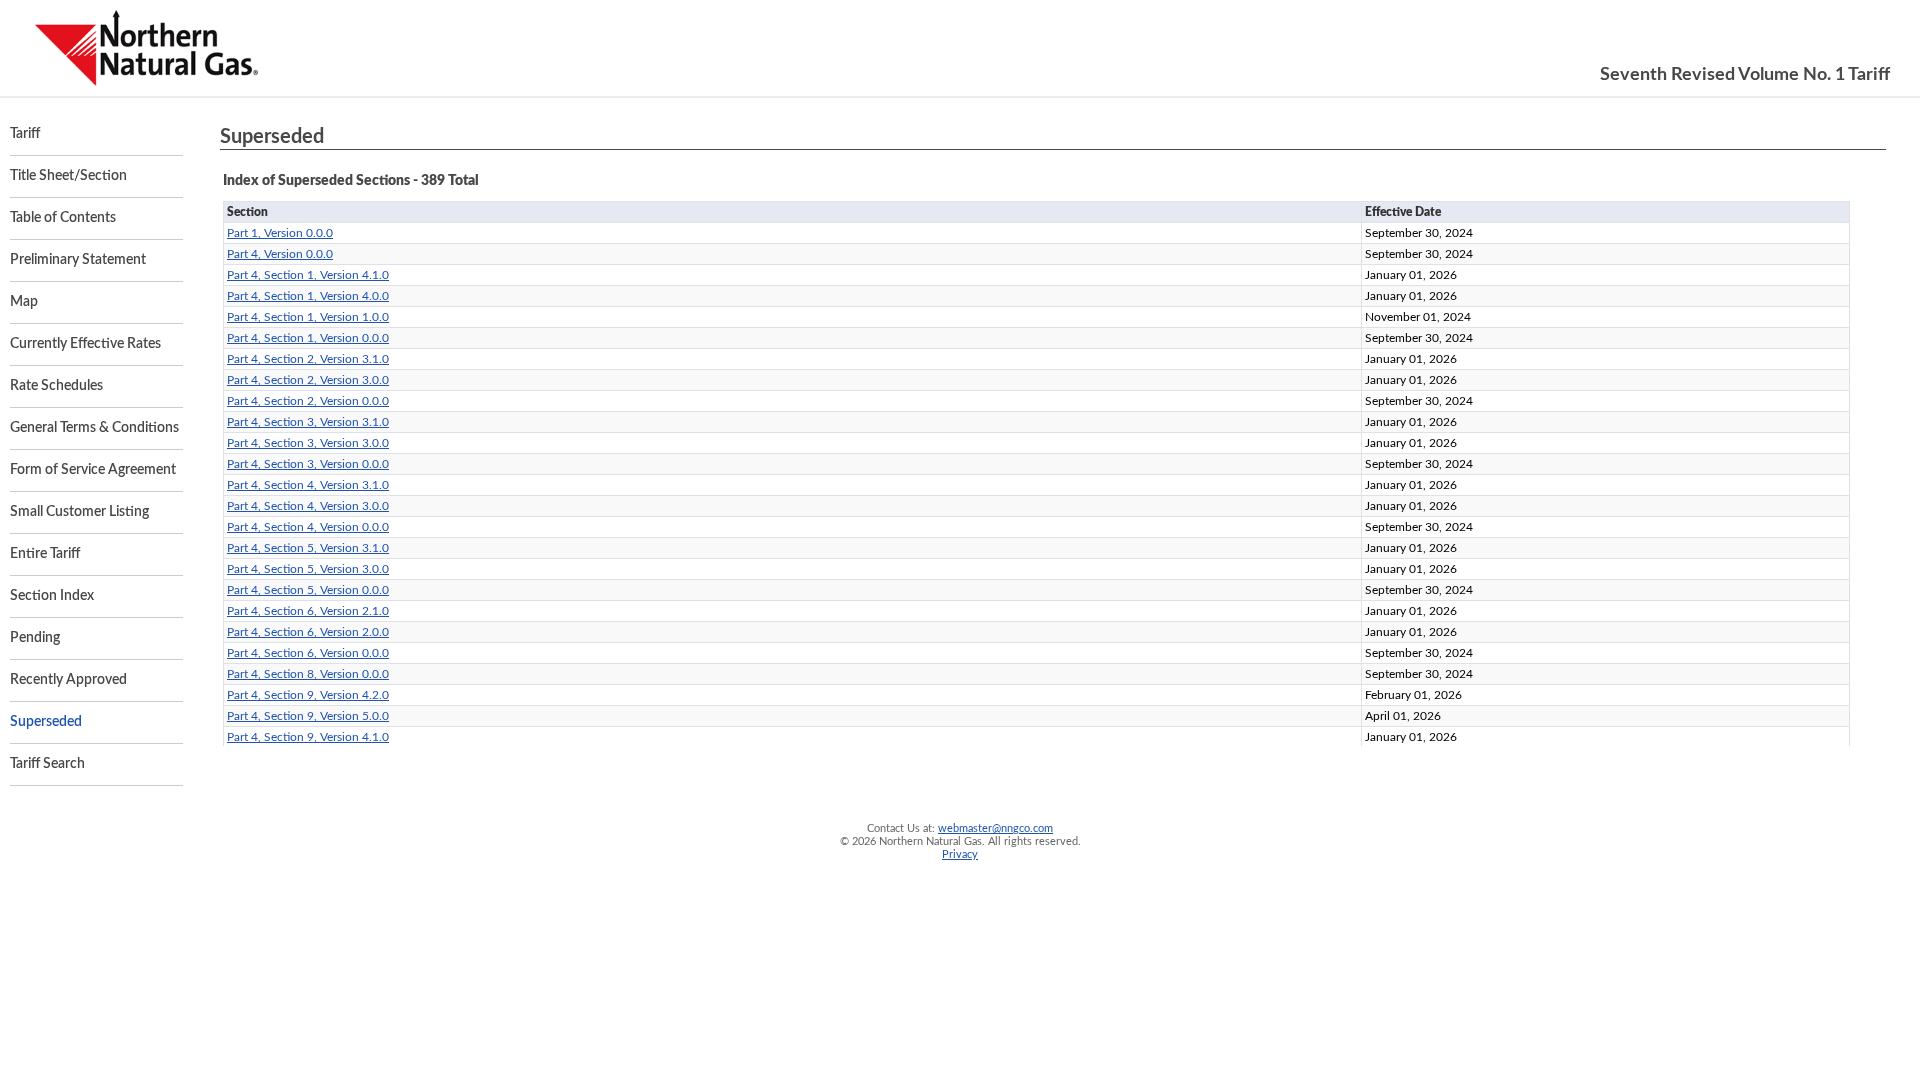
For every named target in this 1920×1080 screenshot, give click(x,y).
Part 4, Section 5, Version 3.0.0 (308, 569)
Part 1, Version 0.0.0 (280, 233)
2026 (864, 841)
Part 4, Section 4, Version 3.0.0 (308, 506)
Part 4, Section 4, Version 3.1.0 (308, 485)
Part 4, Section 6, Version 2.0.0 (308, 632)
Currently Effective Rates (85, 344)
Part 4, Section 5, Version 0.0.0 (308, 590)
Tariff (25, 134)
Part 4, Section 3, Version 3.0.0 (308, 443)
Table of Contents (63, 218)
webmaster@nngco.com (995, 828)
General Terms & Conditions (94, 428)
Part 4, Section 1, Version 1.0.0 (308, 317)
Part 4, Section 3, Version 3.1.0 (308, 422)
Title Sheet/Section (68, 176)
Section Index (52, 596)
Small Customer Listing (79, 512)
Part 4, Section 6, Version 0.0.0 (308, 653)
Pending (35, 638)
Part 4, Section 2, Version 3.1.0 (308, 359)
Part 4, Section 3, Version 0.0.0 (308, 464)
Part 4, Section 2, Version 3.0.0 (308, 380)
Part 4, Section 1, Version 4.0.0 (308, 296)
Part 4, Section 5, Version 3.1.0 (308, 548)
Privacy (960, 854)
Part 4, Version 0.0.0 (280, 254)
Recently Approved (68, 680)
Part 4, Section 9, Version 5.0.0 (308, 716)
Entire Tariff (45, 554)
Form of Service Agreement (93, 470)
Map (24, 302)
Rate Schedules (56, 386)
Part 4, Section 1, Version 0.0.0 (308, 338)
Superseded (46, 722)
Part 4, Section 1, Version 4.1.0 (308, 275)
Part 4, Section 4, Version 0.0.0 (308, 527)
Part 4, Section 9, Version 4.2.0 (308, 695)
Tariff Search (47, 764)
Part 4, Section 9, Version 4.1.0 (308, 737)
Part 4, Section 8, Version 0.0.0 (308, 674)
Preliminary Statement (78, 260)
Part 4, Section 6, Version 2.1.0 (308, 611)
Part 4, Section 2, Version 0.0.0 (308, 401)
